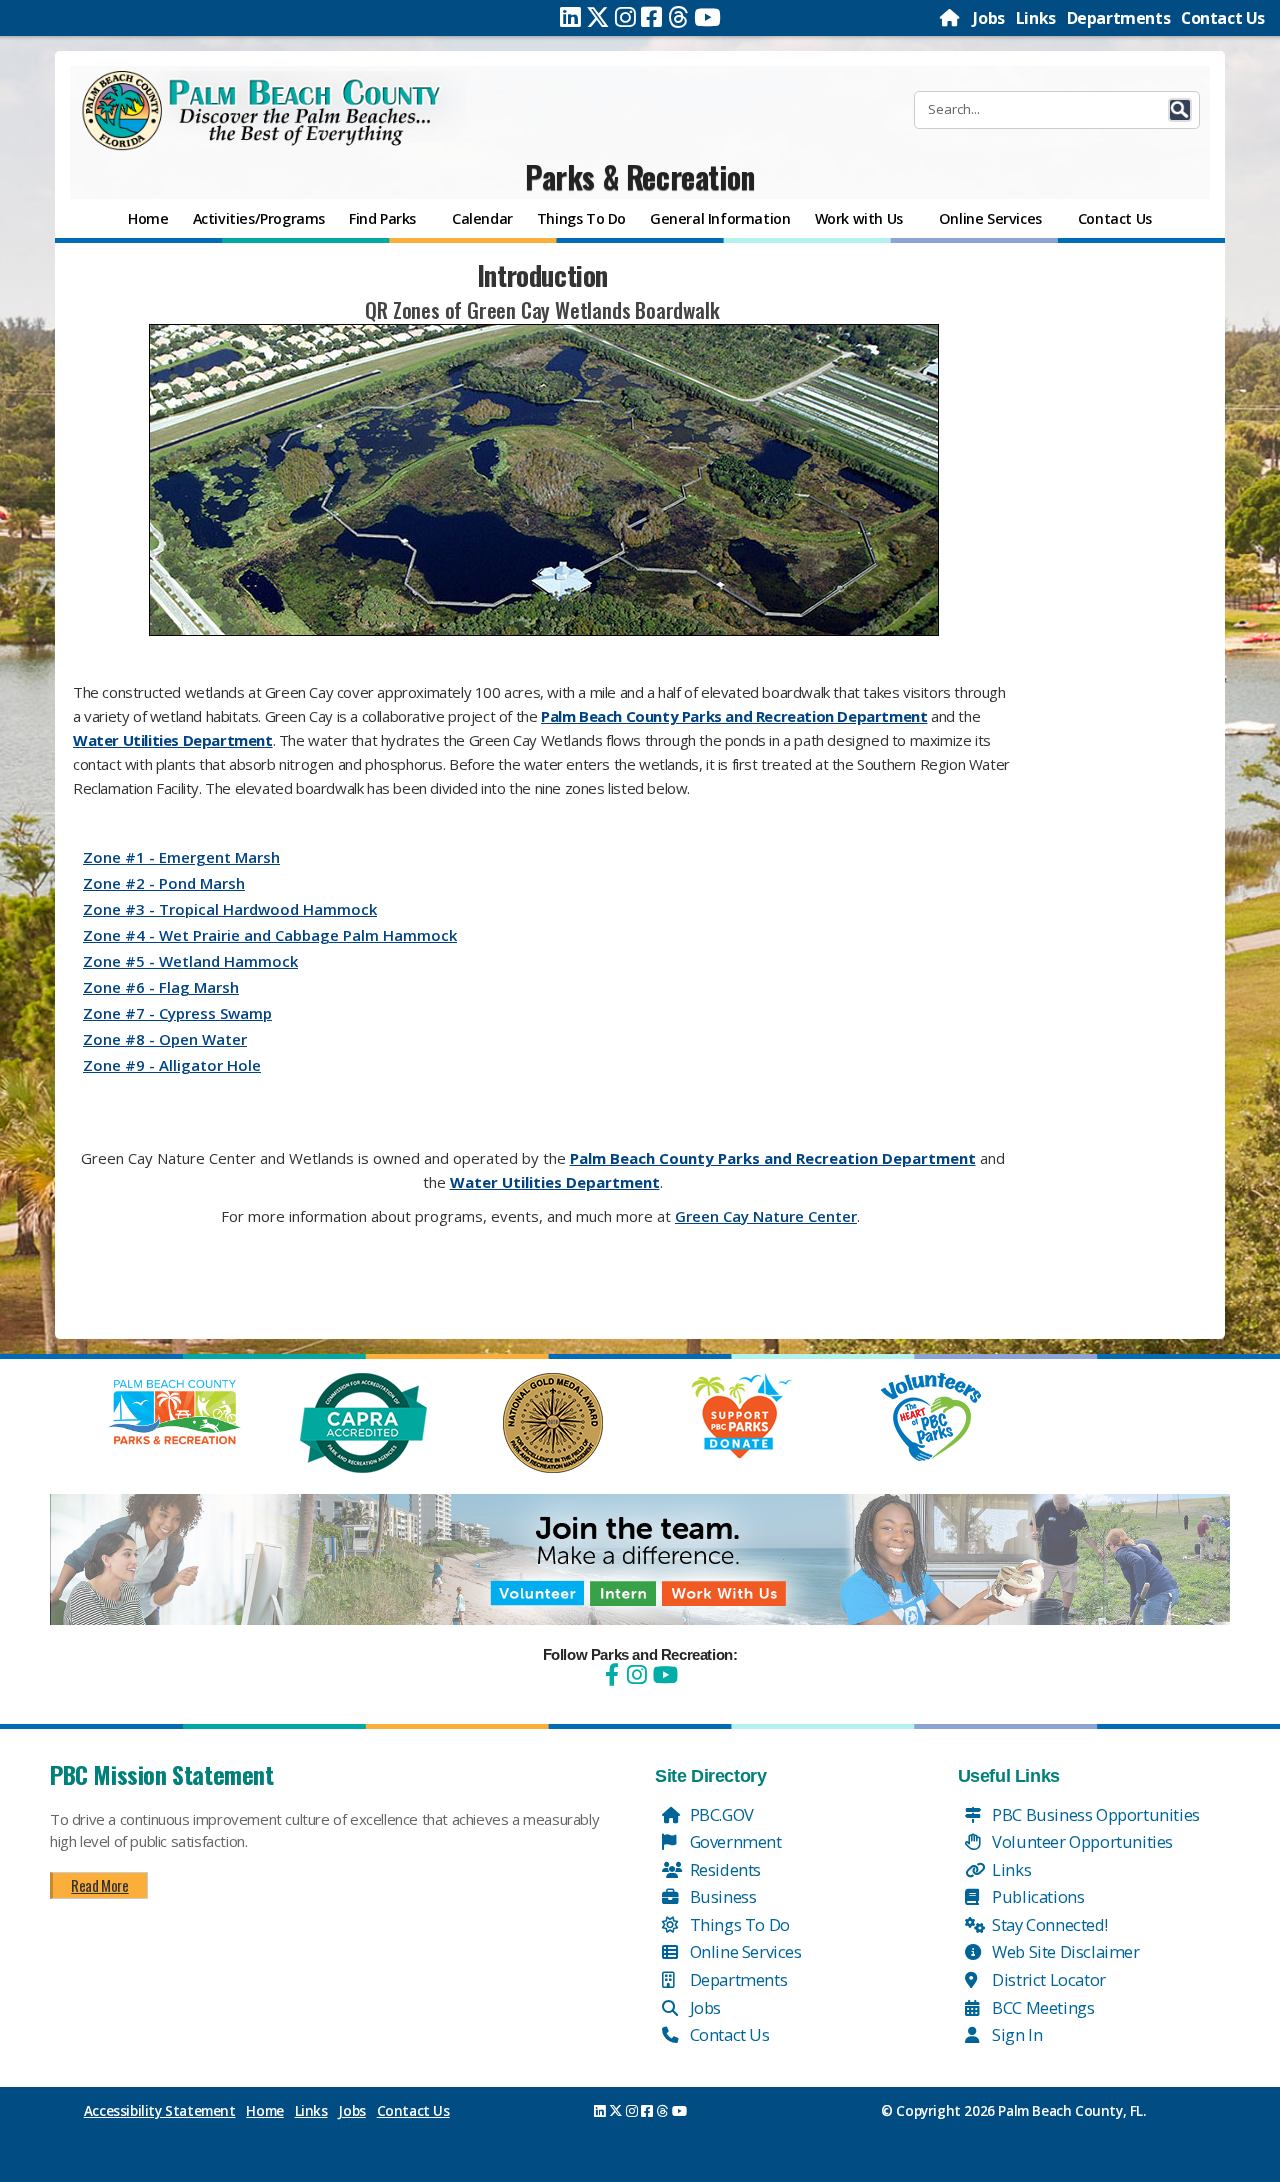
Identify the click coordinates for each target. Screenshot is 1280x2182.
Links (1036, 18)
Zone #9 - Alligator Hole (172, 1065)
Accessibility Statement (160, 2111)
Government (734, 1841)
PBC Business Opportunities (1094, 1814)
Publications (1037, 1896)
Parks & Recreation (640, 176)
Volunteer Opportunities (1081, 1841)
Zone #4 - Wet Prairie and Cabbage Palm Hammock (270, 935)
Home (264, 2111)
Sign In (1016, 2034)
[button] (1180, 110)
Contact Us (1223, 18)
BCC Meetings (1042, 2007)
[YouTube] (663, 1674)
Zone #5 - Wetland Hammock (190, 961)
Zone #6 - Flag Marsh (161, 987)
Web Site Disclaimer (1064, 1951)
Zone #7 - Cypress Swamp (177, 1013)
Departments (1119, 18)
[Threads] (678, 17)
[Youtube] (707, 17)
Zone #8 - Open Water (165, 1039)
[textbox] (542, 781)
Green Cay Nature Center (766, 1216)
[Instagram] (625, 17)
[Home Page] (951, 18)
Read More (99, 1885)
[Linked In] (570, 17)
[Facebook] (651, 17)
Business (721, 1896)
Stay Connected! (1048, 1924)
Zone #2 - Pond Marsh (164, 883)
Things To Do (738, 1924)
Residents (723, 1869)
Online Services (744, 1951)
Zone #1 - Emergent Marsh (181, 857)
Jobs (988, 18)
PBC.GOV (720, 1814)
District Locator (1047, 1979)
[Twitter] (598, 17)
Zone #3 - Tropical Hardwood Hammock (230, 909)
